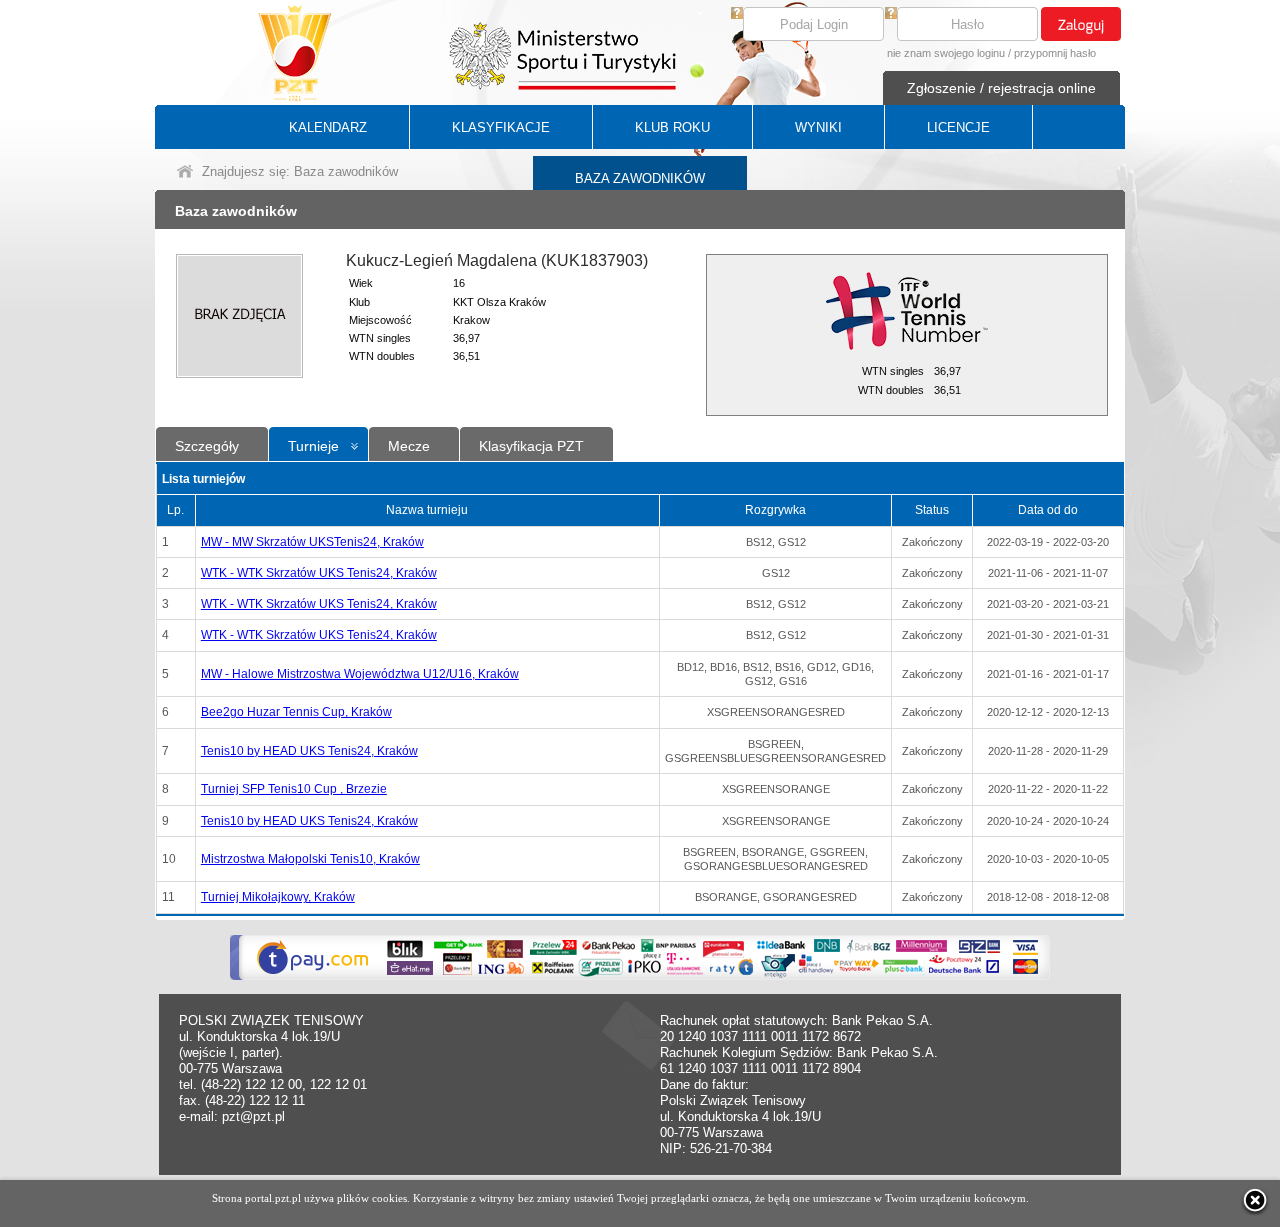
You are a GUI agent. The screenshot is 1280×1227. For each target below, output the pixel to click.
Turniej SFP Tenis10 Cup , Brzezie (294, 789)
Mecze (409, 446)
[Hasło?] (891, 14)
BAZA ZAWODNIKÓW (640, 178)
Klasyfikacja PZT (531, 446)
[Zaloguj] (1081, 24)
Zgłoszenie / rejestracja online (1001, 88)
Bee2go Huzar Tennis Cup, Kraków (296, 712)
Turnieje (313, 446)
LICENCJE (958, 127)
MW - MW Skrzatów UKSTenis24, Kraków (312, 542)
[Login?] (737, 14)
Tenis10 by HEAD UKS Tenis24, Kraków (309, 751)
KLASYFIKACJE (501, 127)
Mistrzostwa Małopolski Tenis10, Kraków (310, 859)
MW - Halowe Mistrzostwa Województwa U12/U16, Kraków (360, 674)
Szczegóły (207, 446)
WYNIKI (818, 127)
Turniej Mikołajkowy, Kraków (278, 897)
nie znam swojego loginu (946, 53)
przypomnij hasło (1055, 53)
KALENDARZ (328, 127)
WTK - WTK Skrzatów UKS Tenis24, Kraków (319, 573)
